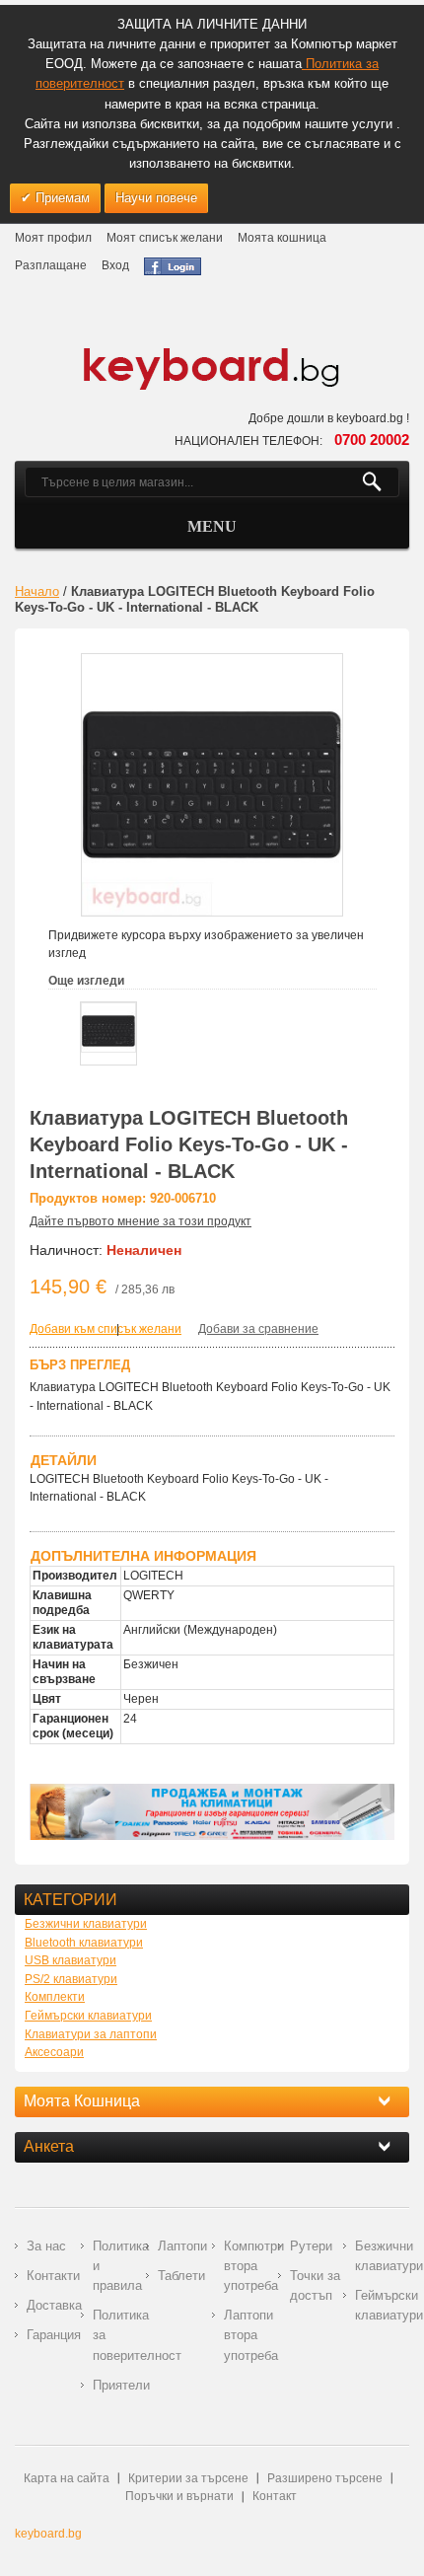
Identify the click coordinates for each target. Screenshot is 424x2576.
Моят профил (53, 238)
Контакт (275, 2496)
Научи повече (156, 198)
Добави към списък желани (106, 1329)
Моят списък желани (165, 238)
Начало (37, 591)
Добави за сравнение (258, 1329)
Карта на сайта (67, 2478)
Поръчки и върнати (179, 2496)
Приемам (61, 198)
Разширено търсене (325, 2478)
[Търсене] (380, 482)
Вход (115, 265)
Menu (212, 526)
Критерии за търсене (188, 2478)
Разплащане (51, 265)
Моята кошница (282, 238)
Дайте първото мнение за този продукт (141, 1221)
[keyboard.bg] (212, 353)
